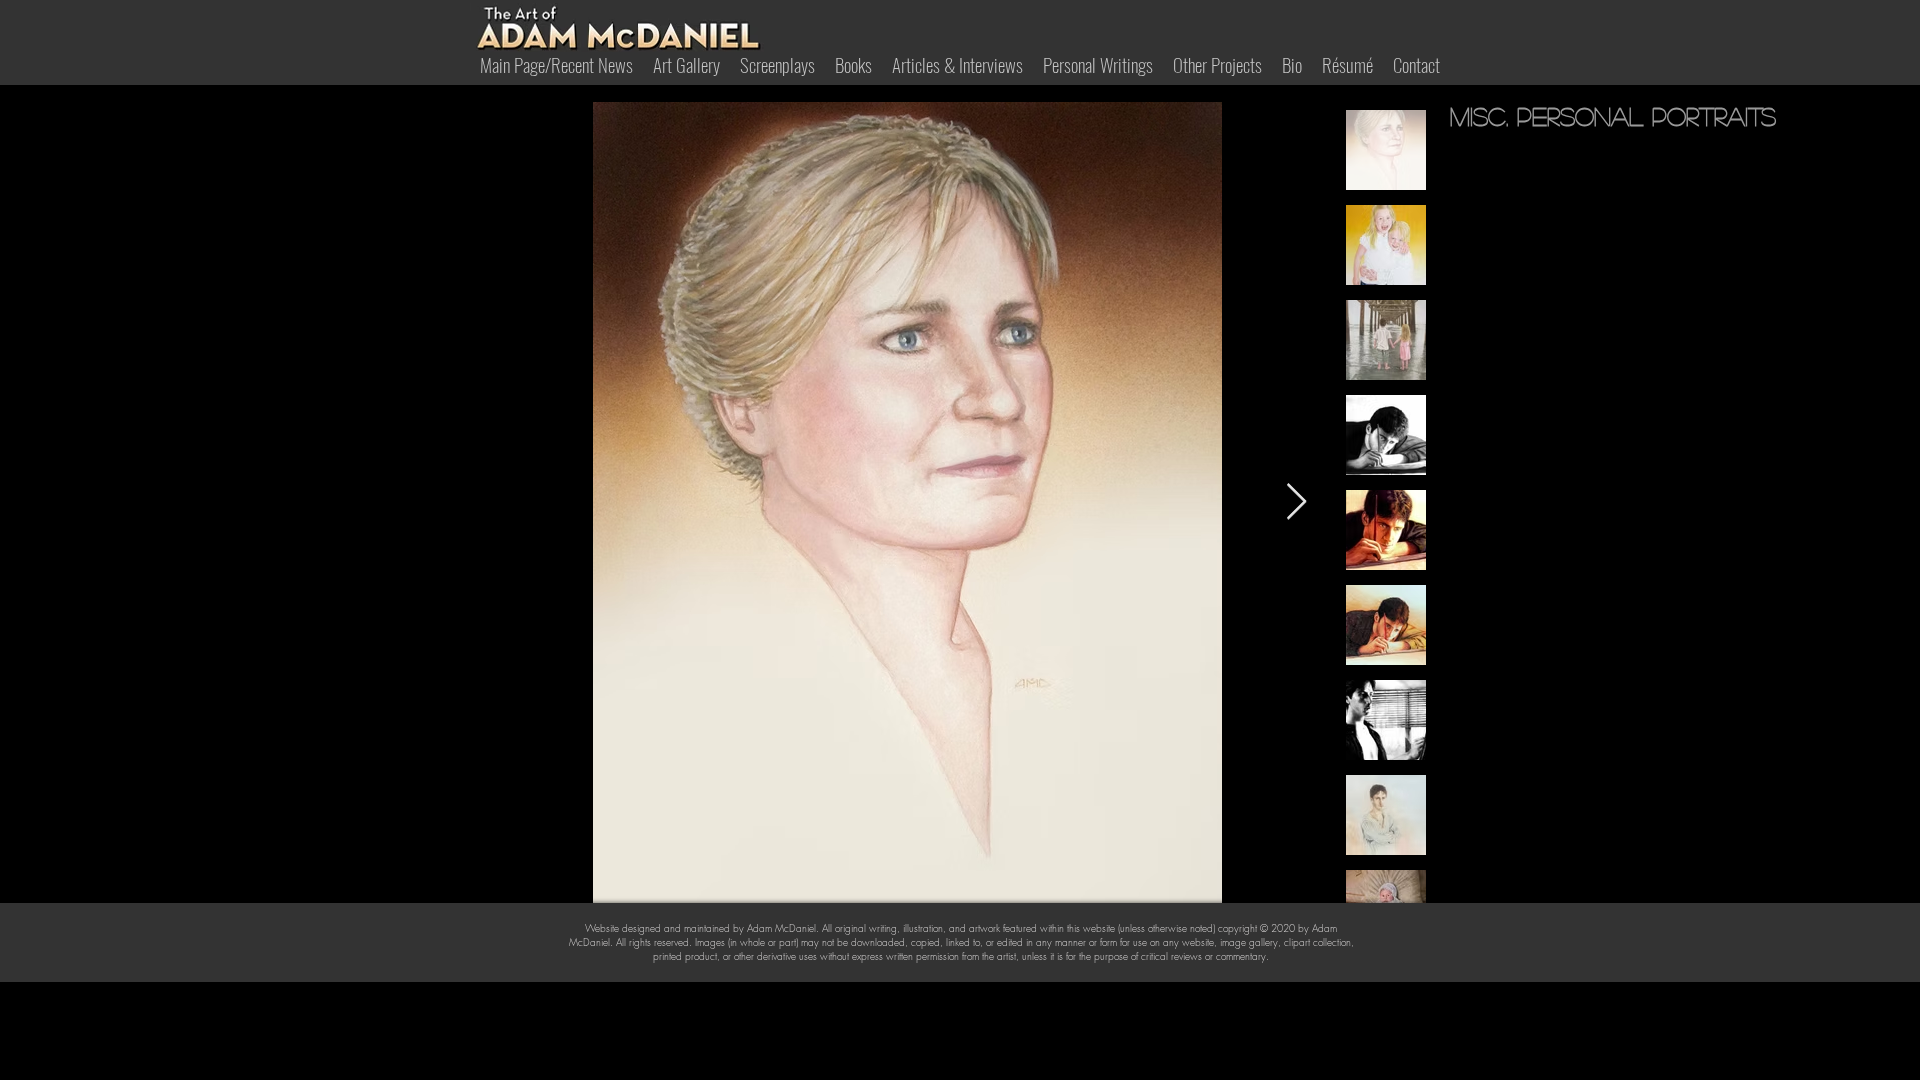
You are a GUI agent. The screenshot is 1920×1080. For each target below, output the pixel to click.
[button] (853, 64)
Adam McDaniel (781, 928)
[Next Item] (1296, 502)
